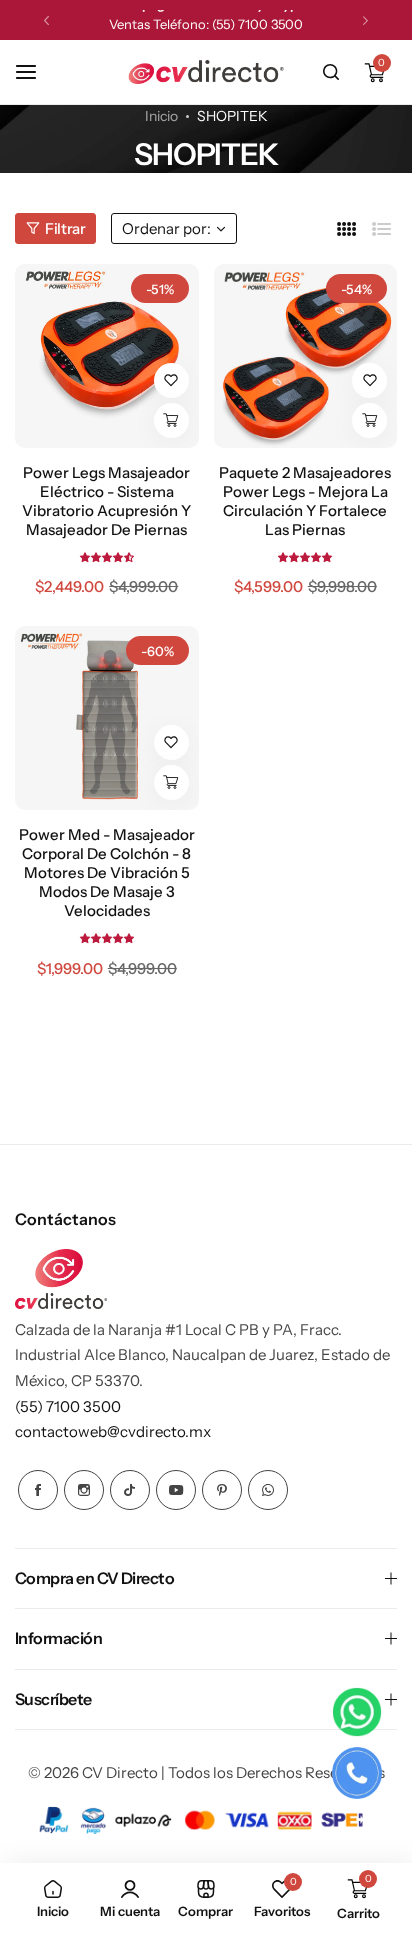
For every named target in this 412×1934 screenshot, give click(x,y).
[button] (46, 20)
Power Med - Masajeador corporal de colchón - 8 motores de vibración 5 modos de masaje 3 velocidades (107, 872)
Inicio (161, 116)
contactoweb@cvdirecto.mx (113, 1431)
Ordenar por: (166, 228)
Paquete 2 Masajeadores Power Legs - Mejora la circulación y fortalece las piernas (305, 501)
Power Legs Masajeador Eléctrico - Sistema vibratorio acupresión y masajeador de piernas (106, 501)
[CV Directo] (206, 72)
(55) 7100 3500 (257, 20)
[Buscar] (331, 72)
